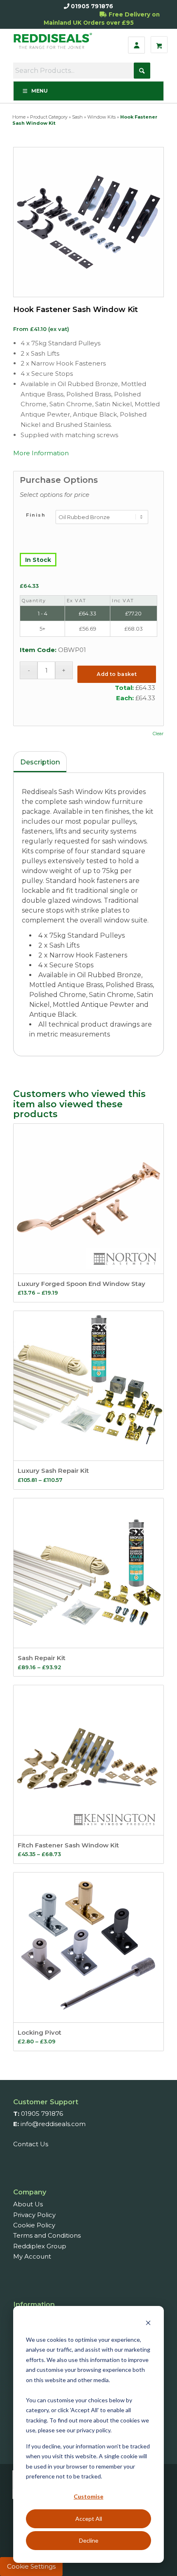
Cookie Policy (34, 2225)
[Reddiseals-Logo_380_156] (54, 45)
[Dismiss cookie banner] (148, 2324)
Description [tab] (40, 762)
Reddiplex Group (40, 2246)
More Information (41, 453)
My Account (32, 2256)
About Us (28, 2204)
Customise (88, 2496)
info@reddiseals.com (53, 2124)
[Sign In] (136, 45)
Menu (40, 91)
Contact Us (31, 2144)
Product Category (49, 117)
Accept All (89, 2519)
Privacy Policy (34, 2215)
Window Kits (101, 117)
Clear (158, 734)
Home (19, 117)
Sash (77, 117)
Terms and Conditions (47, 2235)
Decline (89, 2540)
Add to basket (117, 674)
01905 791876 (92, 6)
